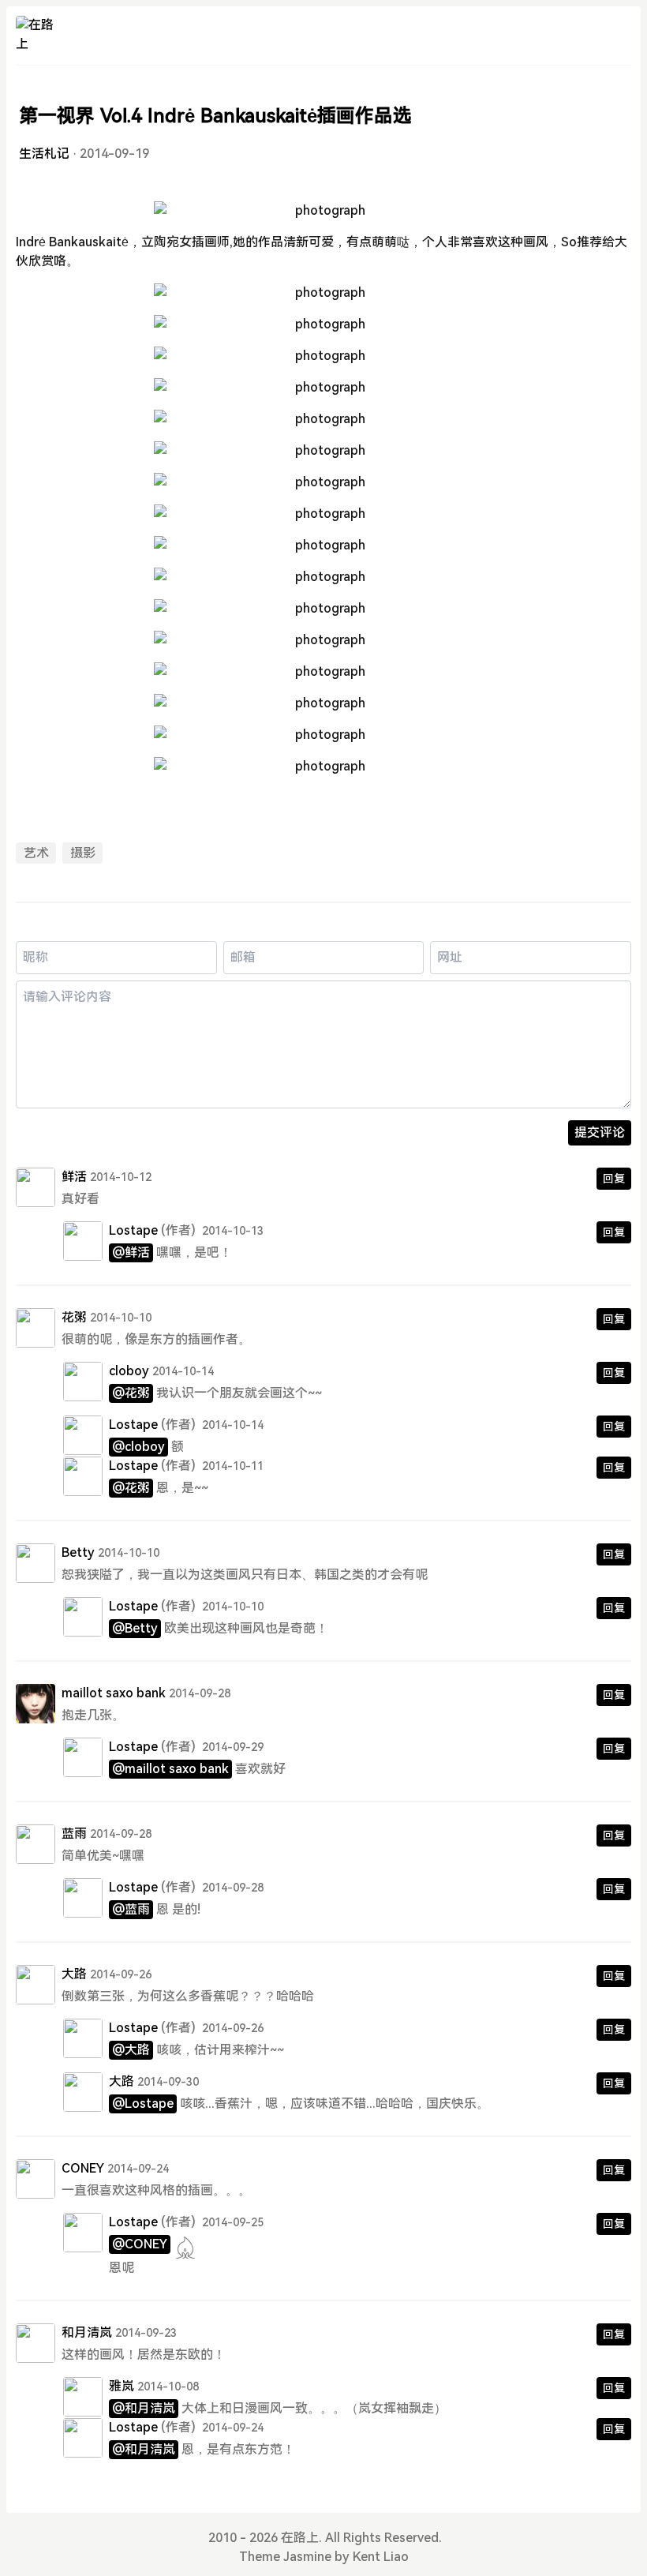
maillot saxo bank (114, 1693)
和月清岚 (87, 2332)
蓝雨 (74, 1834)
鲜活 (74, 1177)
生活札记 (44, 154)
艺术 (36, 853)
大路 (74, 1974)
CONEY (83, 2168)
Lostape (133, 1230)
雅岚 (122, 2386)
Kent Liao (381, 2557)
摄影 (83, 853)
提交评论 (600, 1132)
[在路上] (36, 36)
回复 (614, 1179)
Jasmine (307, 2557)
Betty (78, 1552)
